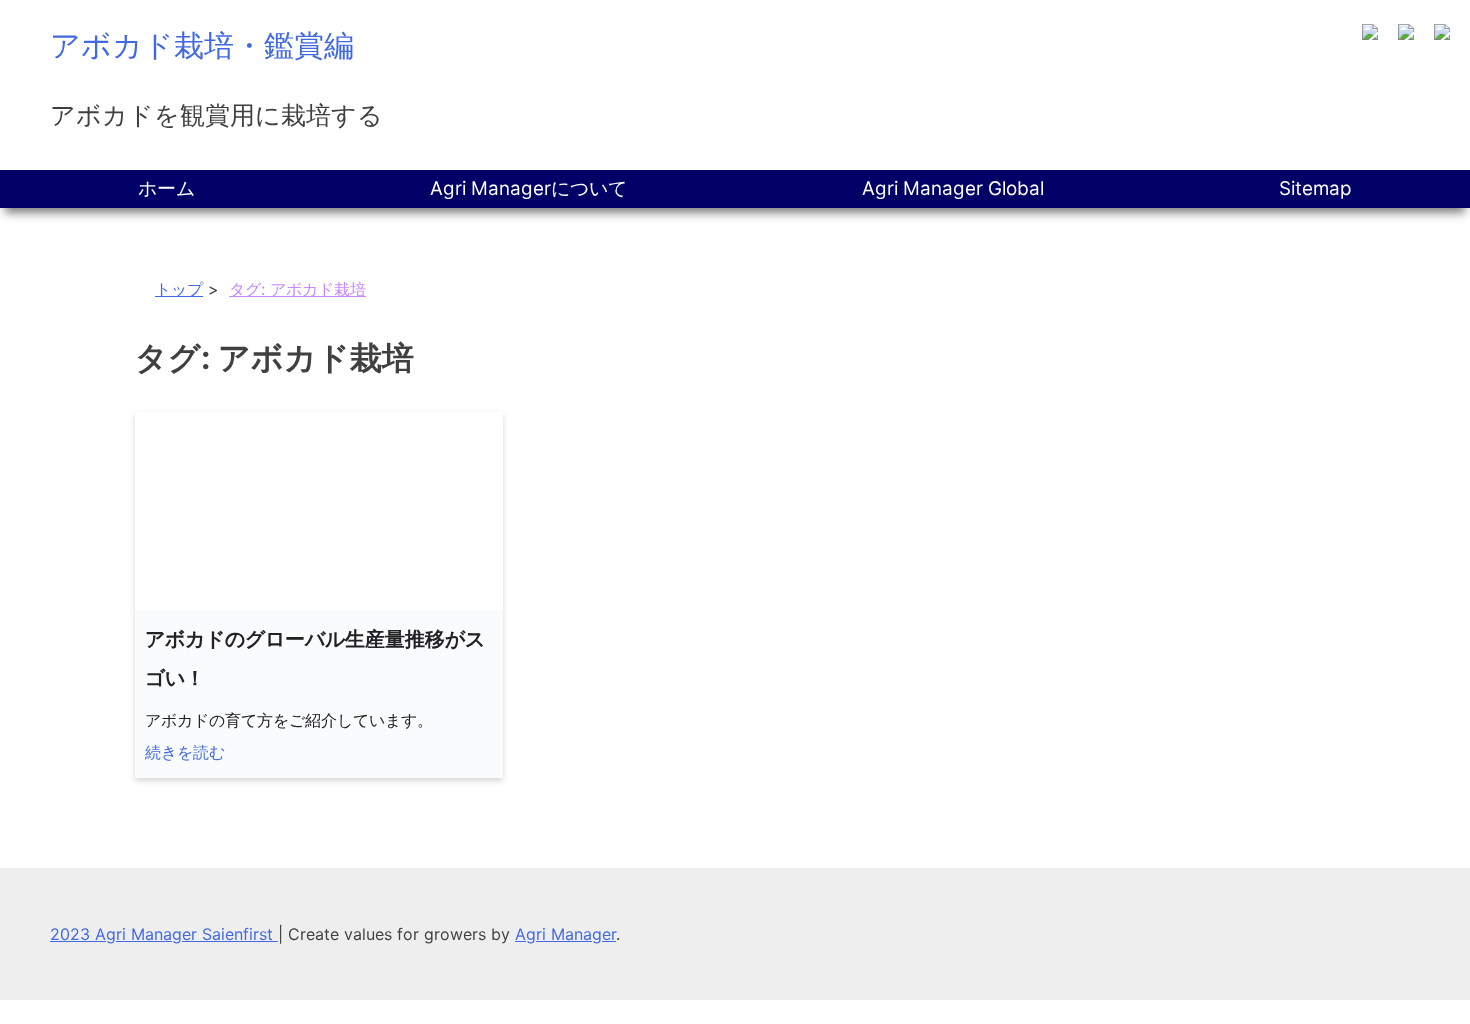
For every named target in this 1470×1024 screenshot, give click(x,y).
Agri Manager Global (953, 188)
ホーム (166, 188)
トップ (179, 289)
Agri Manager (565, 934)
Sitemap (1315, 188)
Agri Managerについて (528, 188)
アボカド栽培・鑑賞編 (202, 45)
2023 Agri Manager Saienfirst (164, 934)
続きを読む (185, 752)
